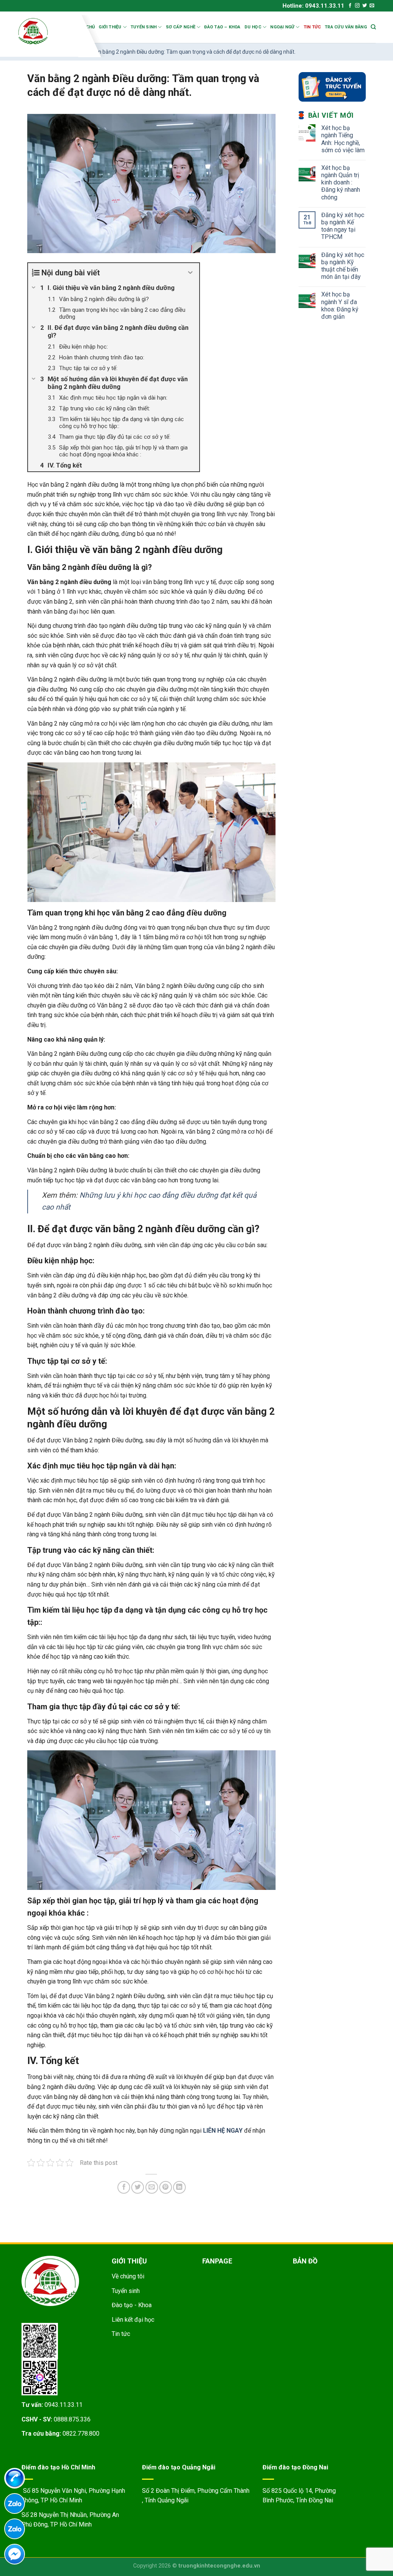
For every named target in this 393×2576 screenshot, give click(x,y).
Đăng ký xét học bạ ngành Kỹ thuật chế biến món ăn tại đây (343, 266)
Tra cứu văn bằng (346, 27)
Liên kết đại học (133, 2320)
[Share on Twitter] (138, 2187)
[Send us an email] (372, 6)
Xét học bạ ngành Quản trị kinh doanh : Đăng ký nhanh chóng (341, 183)
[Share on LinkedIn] (179, 2187)
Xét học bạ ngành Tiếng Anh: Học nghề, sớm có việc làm (343, 139)
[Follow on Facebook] (350, 6)
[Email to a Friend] (152, 2187)
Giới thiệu (110, 27)
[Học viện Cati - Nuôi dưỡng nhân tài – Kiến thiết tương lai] (47, 31)
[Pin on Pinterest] (166, 2187)
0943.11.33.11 (64, 2405)
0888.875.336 (72, 2419)
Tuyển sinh (144, 27)
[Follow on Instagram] (357, 6)
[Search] (373, 27)
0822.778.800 (81, 2434)
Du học (253, 27)
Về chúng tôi (128, 2276)
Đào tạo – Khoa (222, 27)
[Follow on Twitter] (365, 6)
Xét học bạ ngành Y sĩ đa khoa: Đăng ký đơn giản (340, 305)
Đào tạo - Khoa (132, 2305)
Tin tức (312, 27)
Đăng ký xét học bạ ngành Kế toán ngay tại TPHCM (343, 226)
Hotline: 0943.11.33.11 (313, 6)
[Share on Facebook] (124, 2187)
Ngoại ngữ (282, 27)
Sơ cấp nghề (181, 27)
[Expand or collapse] (191, 273)
